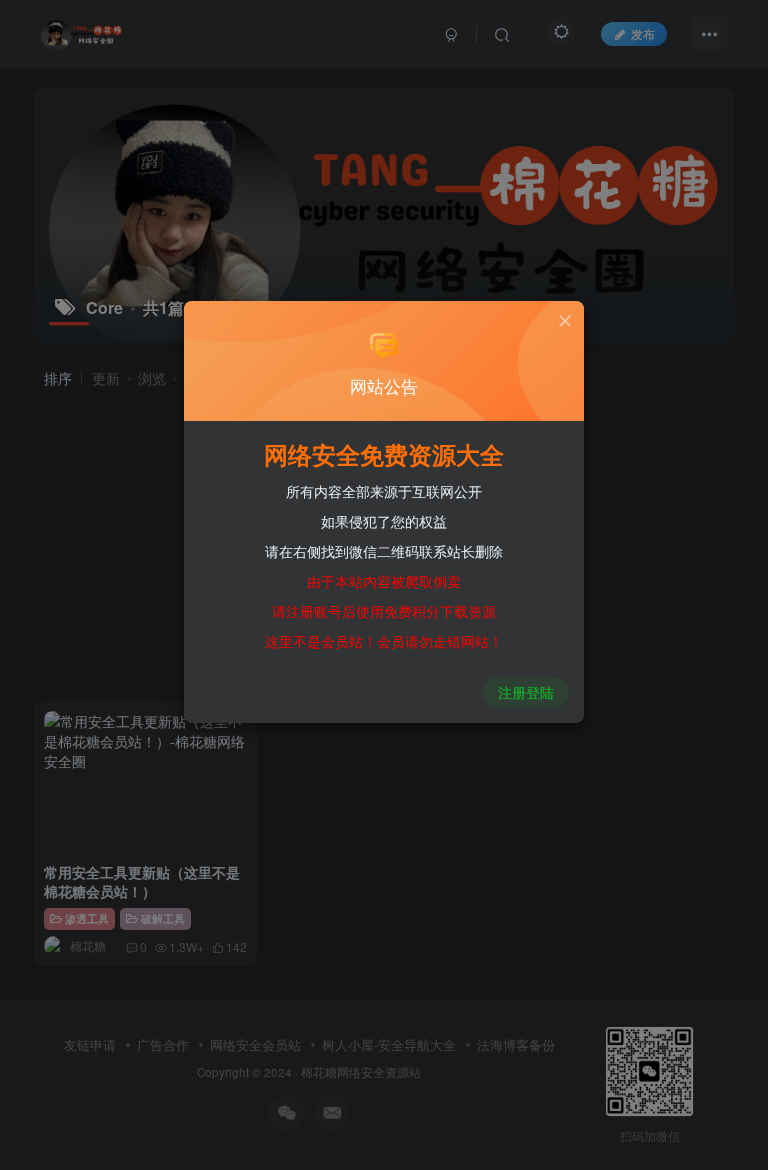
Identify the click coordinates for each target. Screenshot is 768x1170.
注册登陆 (526, 692)
